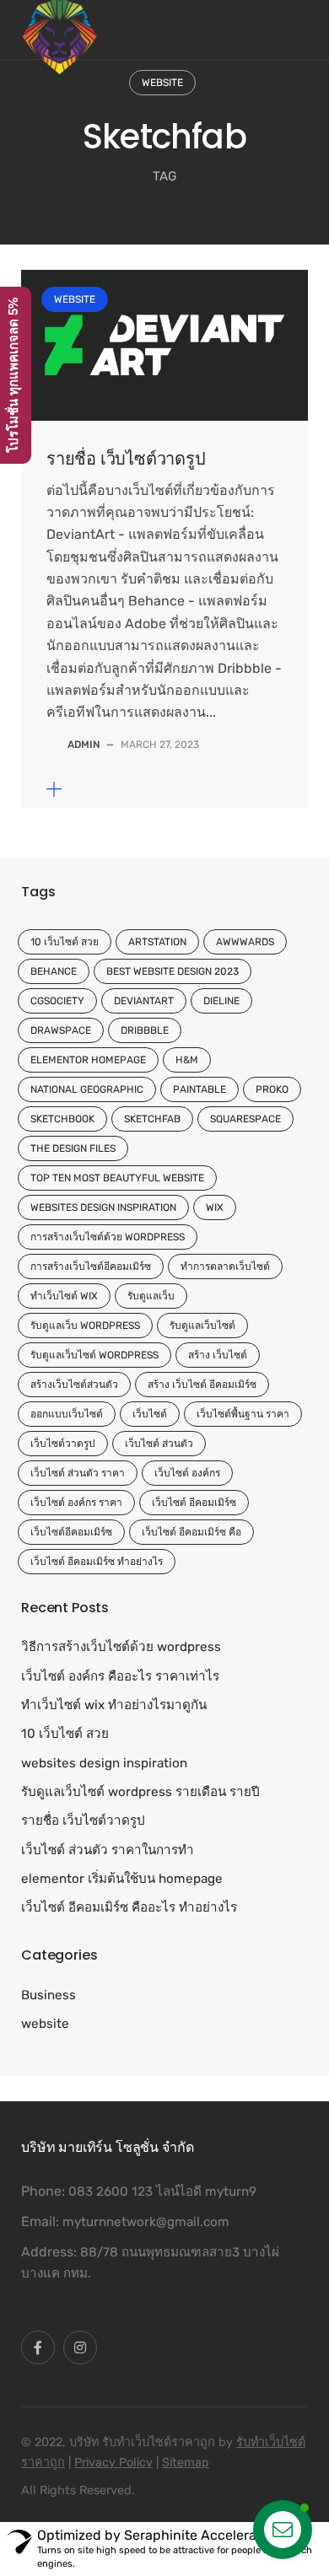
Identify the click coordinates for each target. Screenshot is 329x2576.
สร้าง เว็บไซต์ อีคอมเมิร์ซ (202, 1385)
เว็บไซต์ (150, 1414)
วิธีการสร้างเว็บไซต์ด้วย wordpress (121, 1647)
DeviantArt (144, 1001)
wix (215, 1207)
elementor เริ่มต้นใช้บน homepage (122, 1879)
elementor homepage (88, 1060)
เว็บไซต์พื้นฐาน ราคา (243, 1414)
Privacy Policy (113, 2463)
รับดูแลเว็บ (151, 1296)
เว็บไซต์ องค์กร (187, 1473)
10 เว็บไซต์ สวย (65, 942)
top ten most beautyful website (117, 1178)
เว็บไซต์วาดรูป (63, 1444)
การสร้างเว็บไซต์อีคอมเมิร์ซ (91, 1266)
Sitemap (186, 2463)
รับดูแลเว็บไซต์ (202, 1326)
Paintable (200, 1089)
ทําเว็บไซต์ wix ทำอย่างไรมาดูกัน (114, 1705)
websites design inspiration (103, 1207)
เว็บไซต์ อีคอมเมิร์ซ (194, 1503)
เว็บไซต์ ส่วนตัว (159, 1444)
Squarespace (245, 1119)
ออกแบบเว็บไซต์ (67, 1414)
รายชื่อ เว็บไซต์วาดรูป (126, 459)
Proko (272, 1089)
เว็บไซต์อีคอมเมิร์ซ (71, 1532)
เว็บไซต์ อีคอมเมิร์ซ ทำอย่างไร (97, 1562)
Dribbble (145, 1030)
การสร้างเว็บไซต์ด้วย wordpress (108, 1237)
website (162, 83)
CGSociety (57, 1001)
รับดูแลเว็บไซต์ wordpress (94, 1355)
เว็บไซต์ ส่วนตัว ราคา (78, 1473)
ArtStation (157, 942)
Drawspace (61, 1030)
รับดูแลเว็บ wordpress (85, 1326)
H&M (187, 1060)
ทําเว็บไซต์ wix (64, 1296)
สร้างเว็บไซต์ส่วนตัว (74, 1385)
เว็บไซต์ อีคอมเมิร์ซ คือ (191, 1532)
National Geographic (87, 1089)
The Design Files (73, 1148)
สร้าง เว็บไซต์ (218, 1355)
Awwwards (245, 942)
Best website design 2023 (173, 971)
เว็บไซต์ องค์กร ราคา (76, 1503)
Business (49, 1995)
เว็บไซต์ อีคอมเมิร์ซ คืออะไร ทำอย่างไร (129, 1907)
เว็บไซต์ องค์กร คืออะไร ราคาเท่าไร (120, 1676)
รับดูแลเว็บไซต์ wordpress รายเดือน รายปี (140, 1792)
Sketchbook (62, 1119)
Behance (54, 971)
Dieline (221, 1001)
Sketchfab (152, 1119)
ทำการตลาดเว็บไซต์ (225, 1266)
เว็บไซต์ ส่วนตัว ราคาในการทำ (108, 1850)
